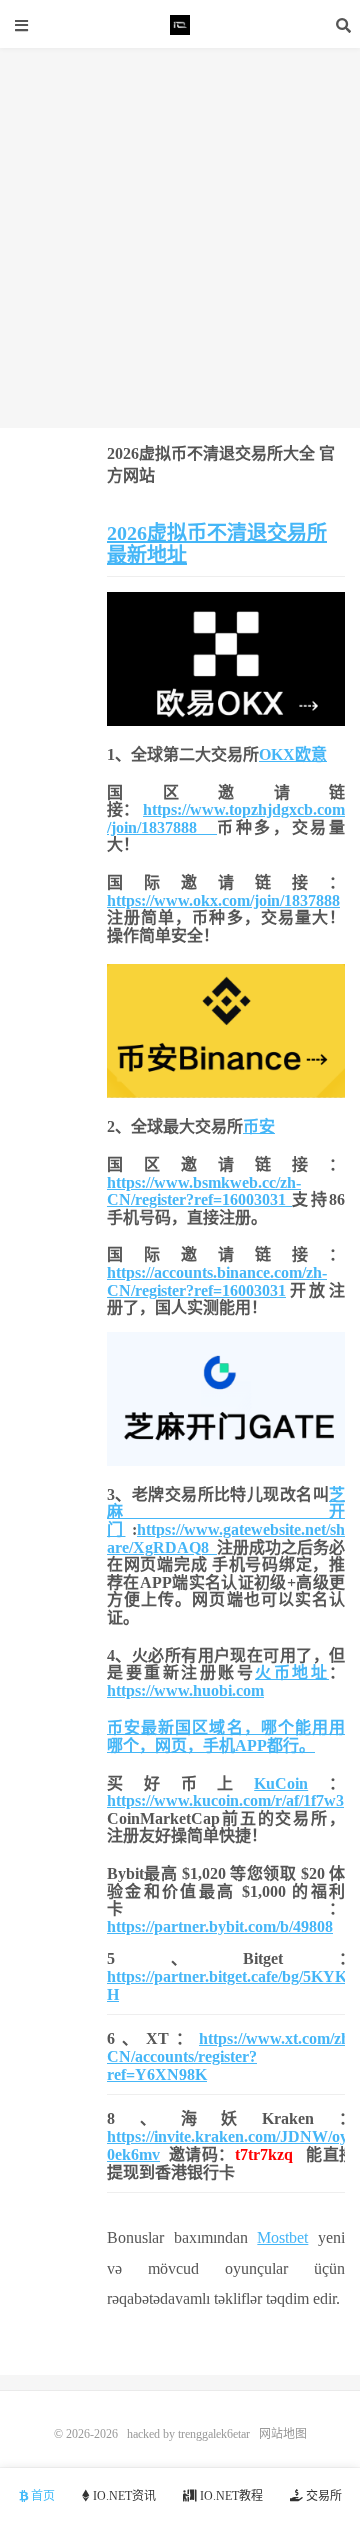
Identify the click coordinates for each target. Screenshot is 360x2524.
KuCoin (281, 1783)
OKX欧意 (293, 754)
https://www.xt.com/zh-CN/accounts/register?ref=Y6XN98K (231, 2056)
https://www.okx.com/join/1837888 (223, 900)
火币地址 (292, 1672)
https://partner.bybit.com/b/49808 (220, 1926)
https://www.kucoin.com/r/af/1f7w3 (225, 1800)
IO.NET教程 (230, 2496)
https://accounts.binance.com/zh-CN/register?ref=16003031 (217, 1281)
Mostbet (282, 2237)
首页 (41, 2496)
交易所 (322, 2496)
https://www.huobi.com (185, 1690)
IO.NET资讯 (123, 2496)
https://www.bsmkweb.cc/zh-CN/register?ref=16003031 (204, 1191)
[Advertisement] (180, 238)
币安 (259, 1126)
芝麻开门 (226, 1512)
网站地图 (283, 2434)
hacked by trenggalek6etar (180, 25)
